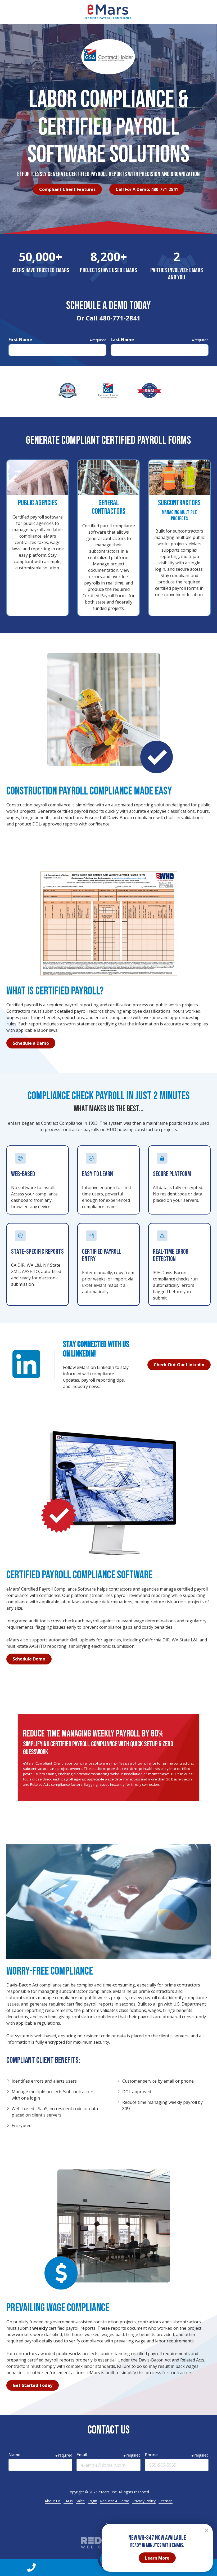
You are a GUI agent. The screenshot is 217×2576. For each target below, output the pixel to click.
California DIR (156, 1640)
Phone (151, 2455)
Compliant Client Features (67, 189)
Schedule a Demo (31, 1043)
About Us (53, 2501)
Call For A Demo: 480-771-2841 (147, 189)
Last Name (122, 340)
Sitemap (166, 2501)
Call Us (31, 2568)
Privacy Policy (144, 2501)
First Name (20, 340)
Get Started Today (33, 2385)
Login (92, 2501)
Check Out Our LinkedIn (179, 1365)
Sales (80, 2501)
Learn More (157, 2558)
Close (206, 2530)
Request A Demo (115, 2501)
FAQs (68, 2501)
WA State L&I (185, 1640)
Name (14, 2455)
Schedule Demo (29, 1659)
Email (82, 2455)
